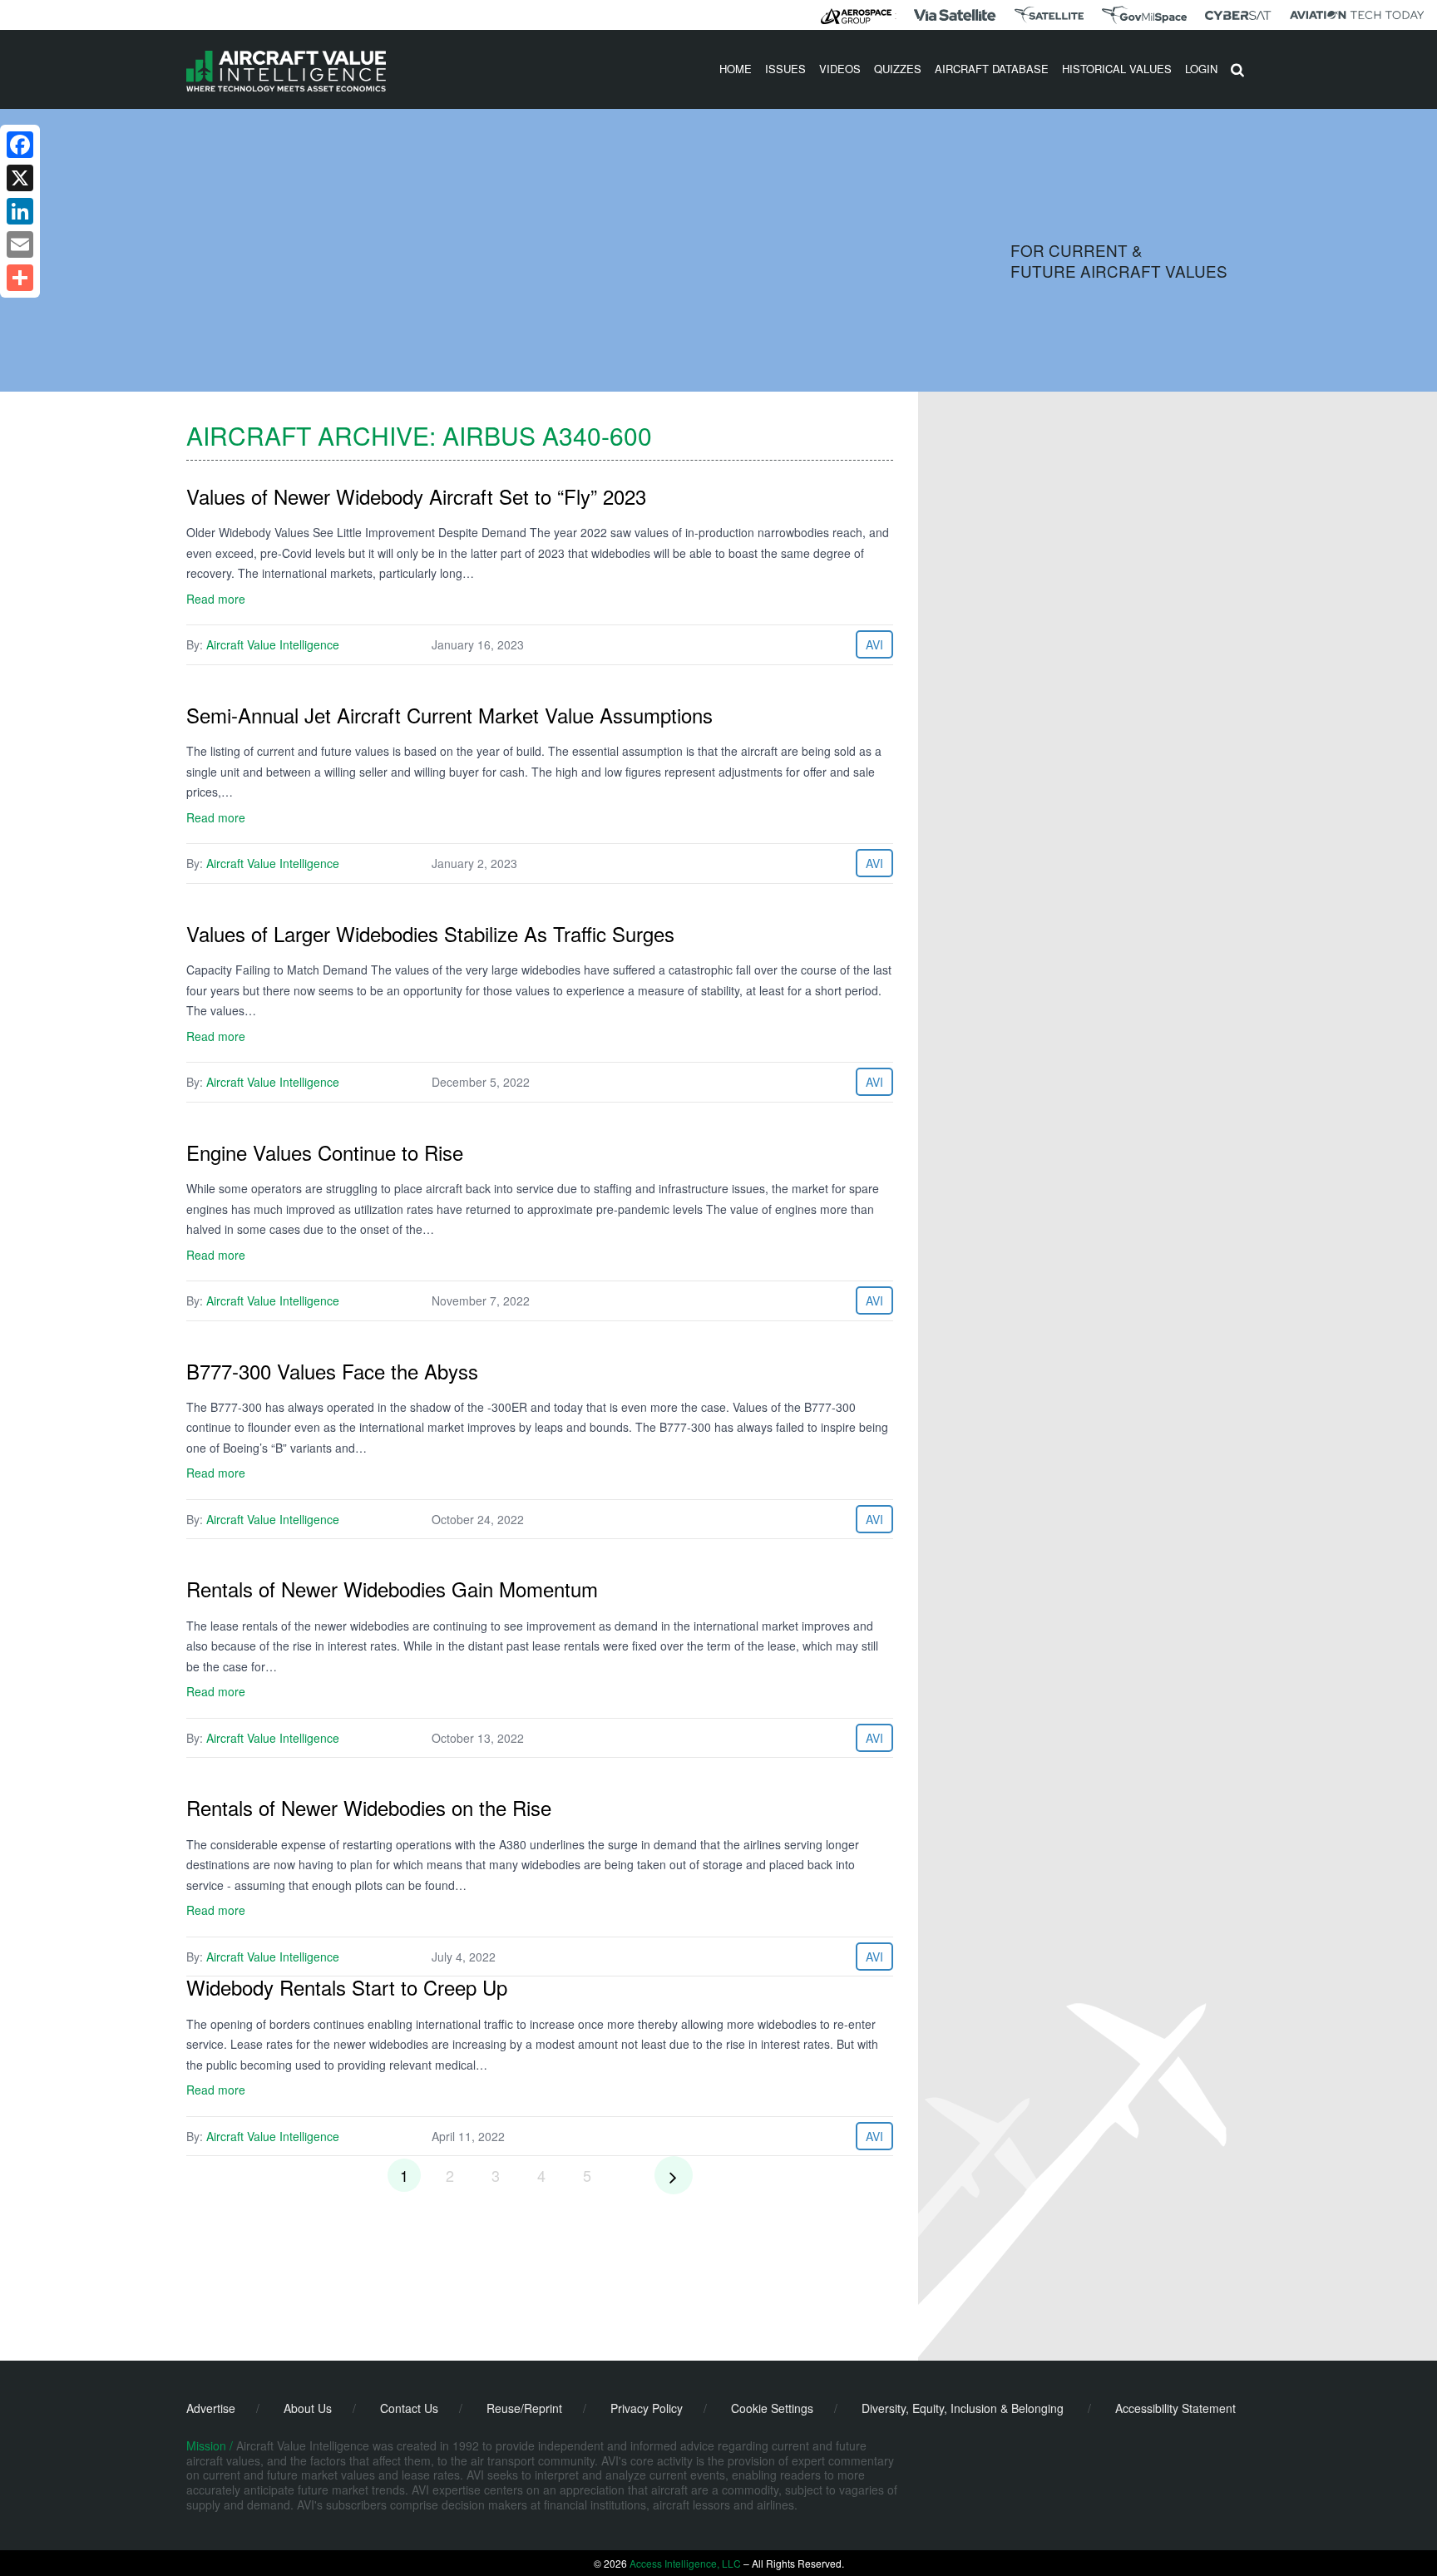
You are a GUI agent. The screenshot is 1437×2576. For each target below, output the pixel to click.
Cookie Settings (772, 2408)
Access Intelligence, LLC (685, 2563)
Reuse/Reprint (524, 2408)
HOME (736, 69)
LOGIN (1201, 69)
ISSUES (785, 69)
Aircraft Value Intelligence (273, 644)
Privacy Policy (647, 2408)
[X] (20, 178)
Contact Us (409, 2408)
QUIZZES (898, 69)
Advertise (211, 2408)
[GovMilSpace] (1144, 15)
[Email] (20, 244)
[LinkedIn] (20, 211)
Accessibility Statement (1175, 2408)
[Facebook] (20, 145)
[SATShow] (1049, 15)
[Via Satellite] (955, 15)
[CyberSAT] (1238, 15)
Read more (216, 599)
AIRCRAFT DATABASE (992, 69)
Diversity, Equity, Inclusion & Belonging (963, 2408)
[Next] (674, 2175)
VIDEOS (840, 69)
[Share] (20, 278)
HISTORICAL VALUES (1117, 69)
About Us (308, 2408)
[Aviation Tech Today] (1357, 15)
